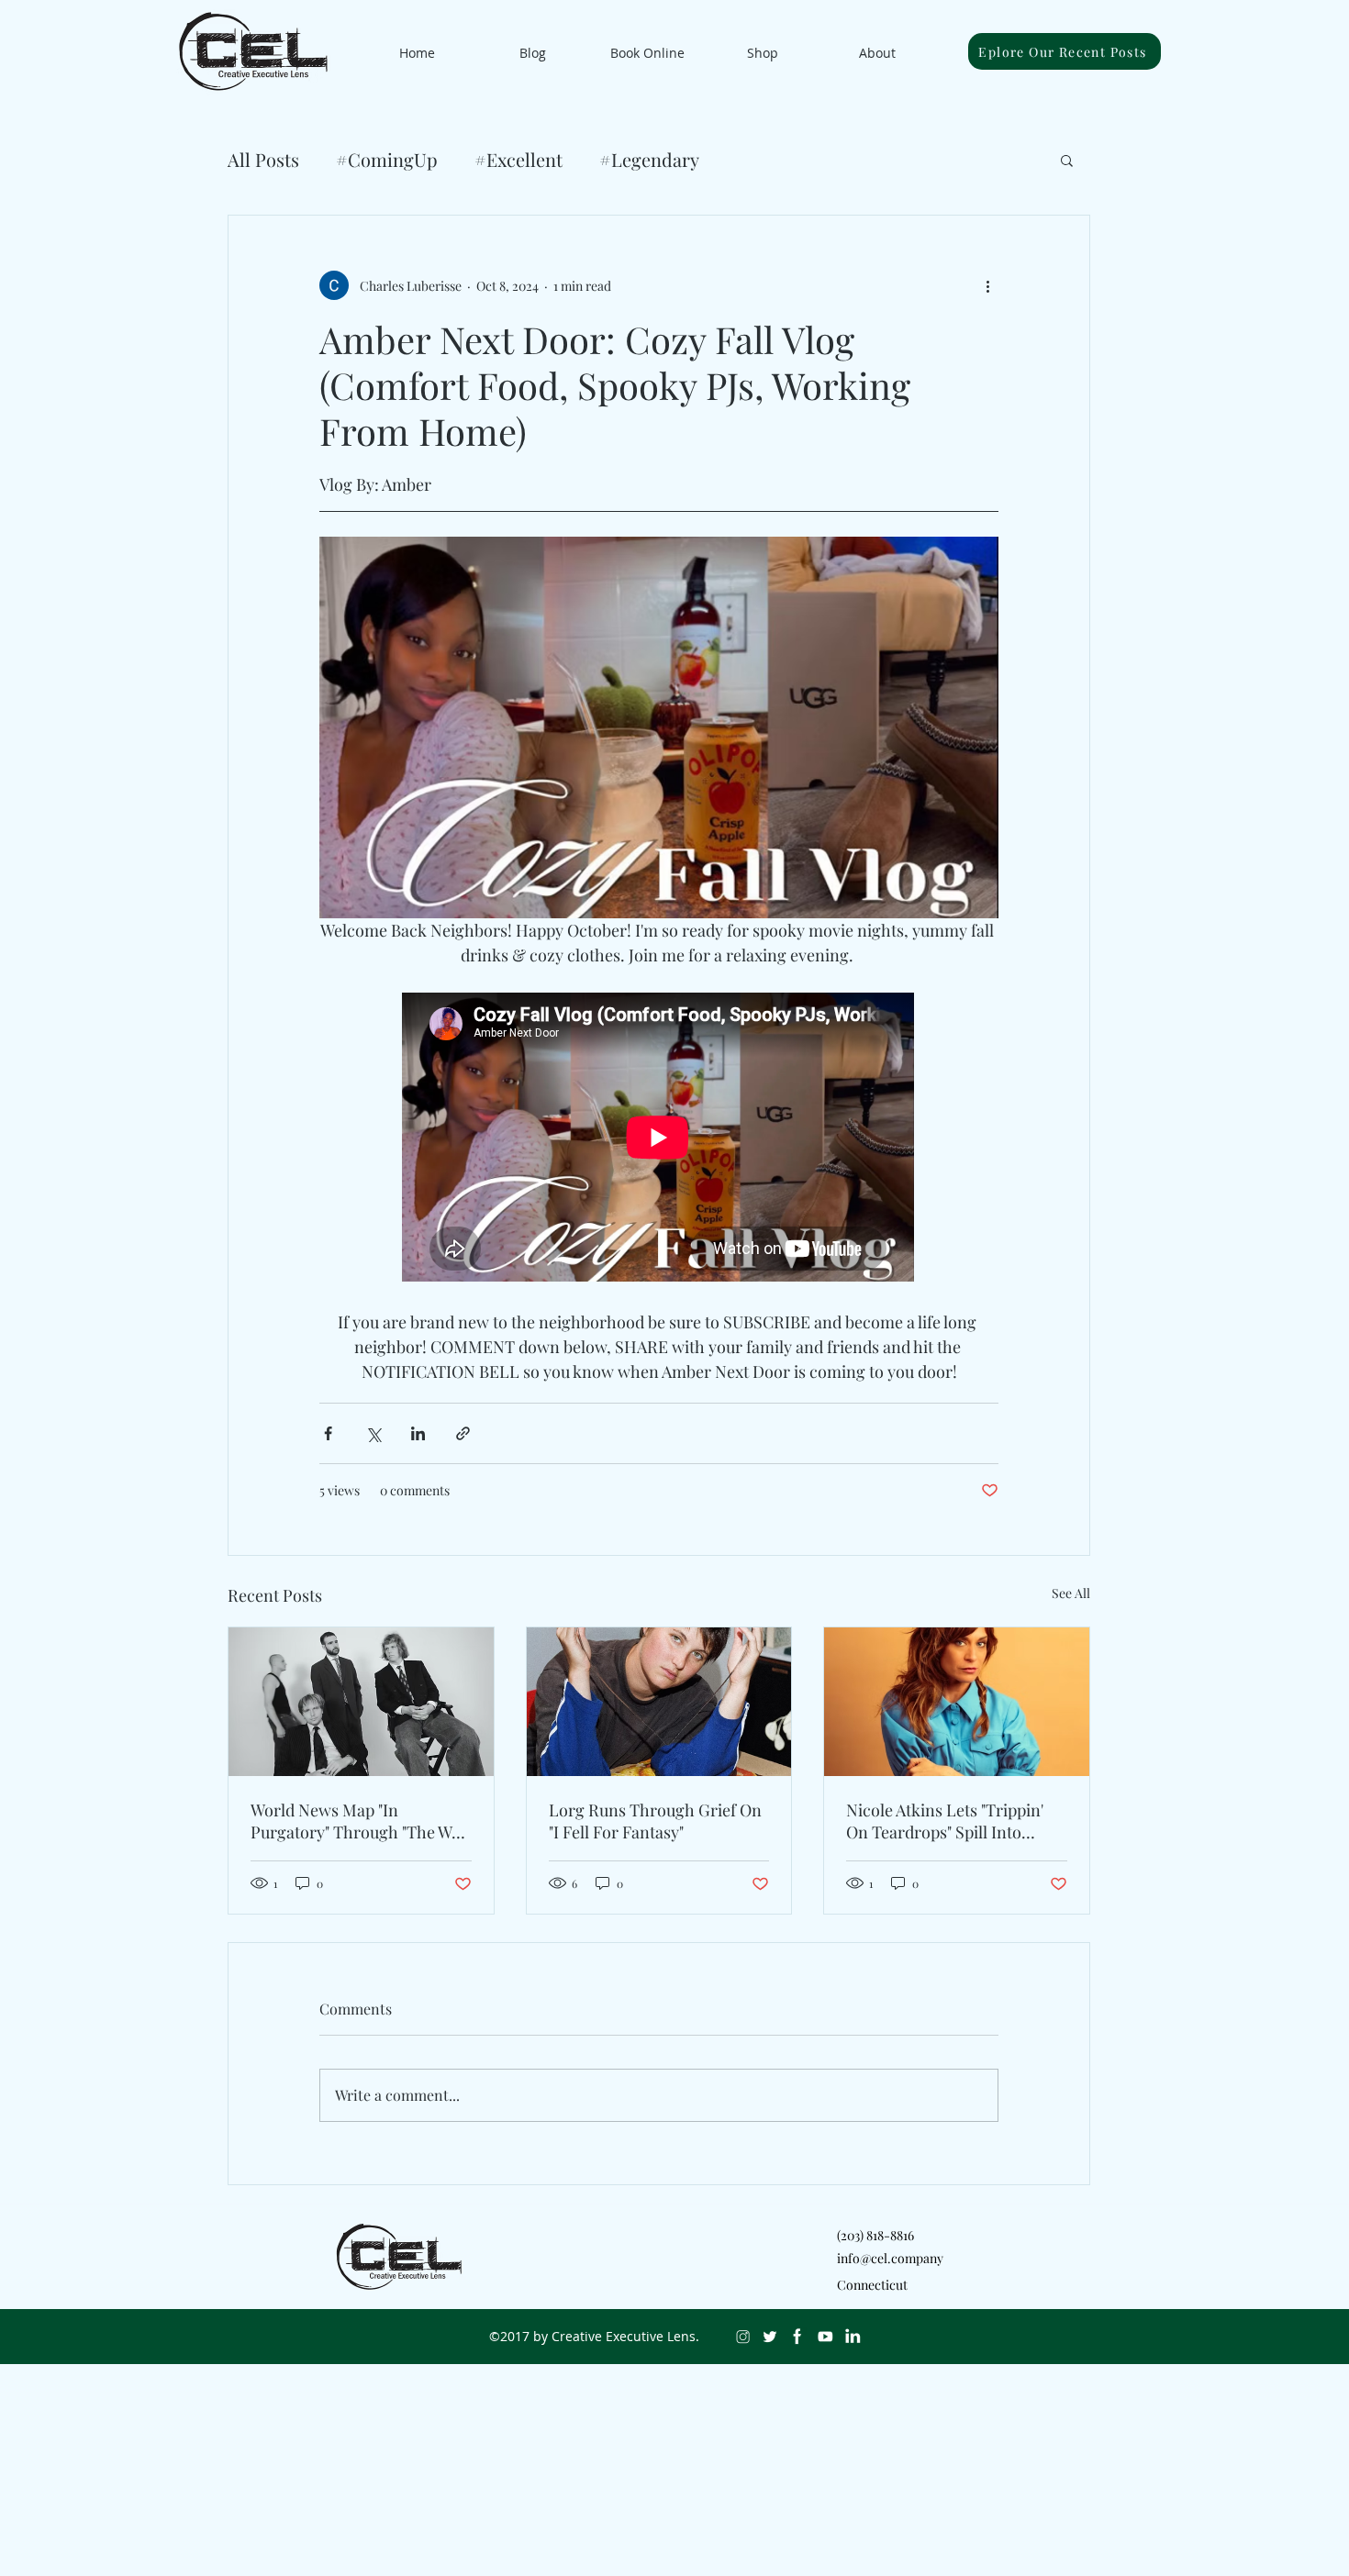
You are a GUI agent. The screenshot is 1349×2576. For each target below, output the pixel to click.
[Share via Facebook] (328, 1433)
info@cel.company (890, 2258)
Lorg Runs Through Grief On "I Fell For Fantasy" (655, 1821)
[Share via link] (463, 1433)
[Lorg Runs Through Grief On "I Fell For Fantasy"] (659, 1702)
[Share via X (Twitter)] (373, 1433)
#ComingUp (387, 159)
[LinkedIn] (853, 2337)
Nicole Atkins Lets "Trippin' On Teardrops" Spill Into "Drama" (945, 1821)
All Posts (263, 159)
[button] (1067, 160)
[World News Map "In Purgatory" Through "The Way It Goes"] (361, 1702)
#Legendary (649, 159)
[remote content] (659, 1139)
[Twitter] (770, 2337)
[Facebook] (797, 2337)
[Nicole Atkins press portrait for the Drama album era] (957, 1702)
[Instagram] (742, 2337)
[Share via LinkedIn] (418, 1433)
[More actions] (987, 285)
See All (1071, 1593)
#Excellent (518, 159)
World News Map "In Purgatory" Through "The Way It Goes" (359, 1821)
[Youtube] (825, 2337)
